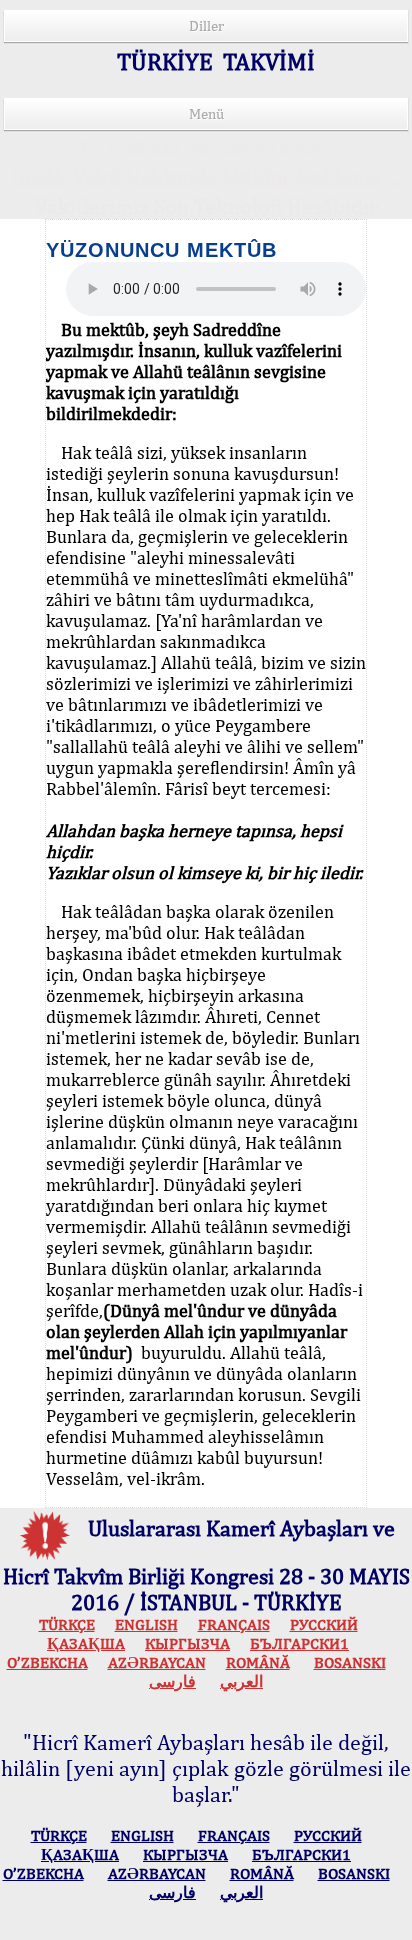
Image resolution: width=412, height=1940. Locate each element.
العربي (241, 1681)
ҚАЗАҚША (86, 1643)
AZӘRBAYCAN (157, 1662)
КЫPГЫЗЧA (187, 1643)
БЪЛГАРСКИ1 (299, 1643)
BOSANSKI (350, 1662)
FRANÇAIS (234, 1624)
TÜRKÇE (67, 1624)
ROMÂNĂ (258, 1662)
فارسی (172, 1681)
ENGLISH (146, 1624)
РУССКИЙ (324, 1624)
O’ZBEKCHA (47, 1662)
